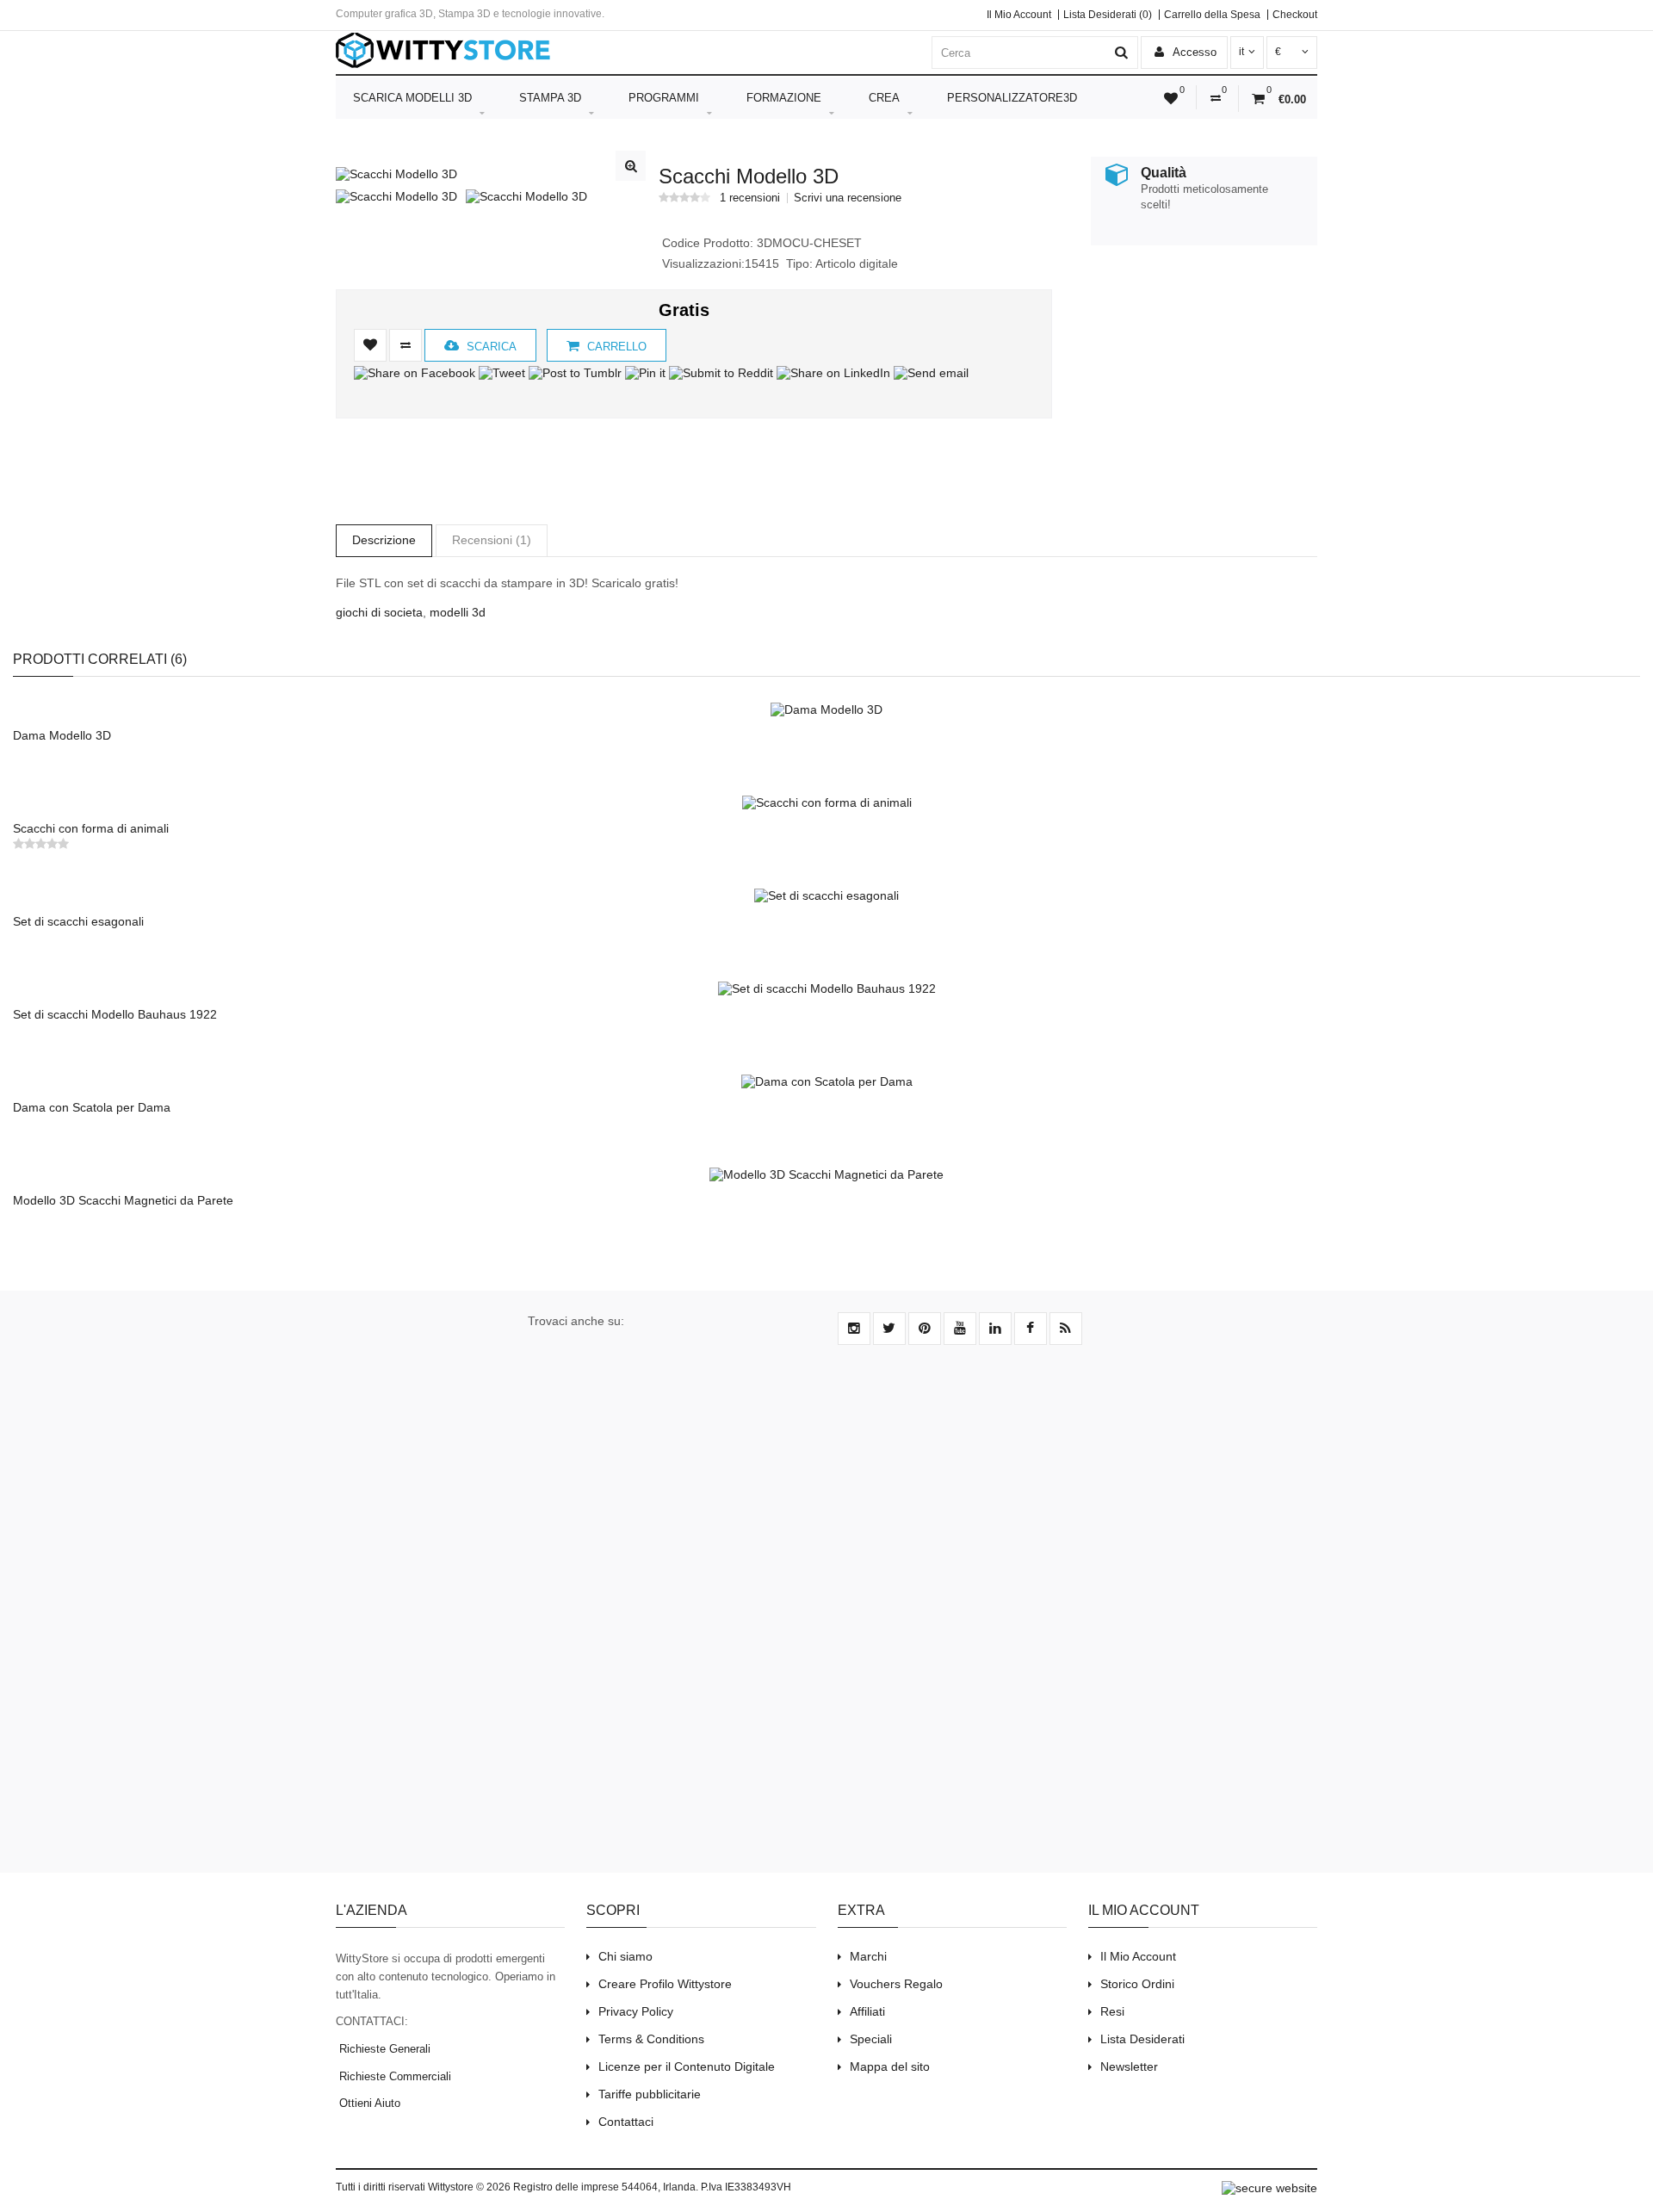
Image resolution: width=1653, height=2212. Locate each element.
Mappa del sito (890, 2066)
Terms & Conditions (651, 2039)
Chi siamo (625, 1956)
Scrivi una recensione (848, 198)
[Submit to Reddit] (721, 373)
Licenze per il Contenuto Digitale (687, 2066)
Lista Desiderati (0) (1108, 15)
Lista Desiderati (1142, 2039)
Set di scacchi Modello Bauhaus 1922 (115, 1014)
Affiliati (867, 2011)
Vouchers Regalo (896, 1984)
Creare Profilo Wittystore (665, 1984)
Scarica (490, 347)
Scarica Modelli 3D (412, 98)
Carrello (615, 347)
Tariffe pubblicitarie (650, 2094)
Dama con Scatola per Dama (92, 1107)
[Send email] (931, 373)
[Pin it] (645, 373)
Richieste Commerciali (393, 2076)
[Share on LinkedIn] (833, 373)
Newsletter (1129, 2066)
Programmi (664, 98)
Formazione (784, 98)
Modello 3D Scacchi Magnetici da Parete (123, 1200)
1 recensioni (750, 198)
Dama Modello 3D (62, 735)
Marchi (868, 1956)
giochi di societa (379, 612)
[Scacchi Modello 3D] (396, 174)
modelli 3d (458, 612)
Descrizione (384, 540)
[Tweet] (502, 373)
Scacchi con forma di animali (91, 828)
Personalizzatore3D (1012, 98)
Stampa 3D (550, 98)
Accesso (1193, 52)
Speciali (871, 2039)
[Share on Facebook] (415, 373)
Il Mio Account (1019, 15)
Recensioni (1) (492, 540)
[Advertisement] (1198, 377)
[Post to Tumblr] (575, 373)
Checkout (1295, 15)
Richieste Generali (383, 2049)
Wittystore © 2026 (469, 2187)
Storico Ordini (1137, 1984)
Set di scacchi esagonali (78, 921)
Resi (1112, 2011)
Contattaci (626, 2122)
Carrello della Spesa (1212, 15)
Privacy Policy (636, 2011)
